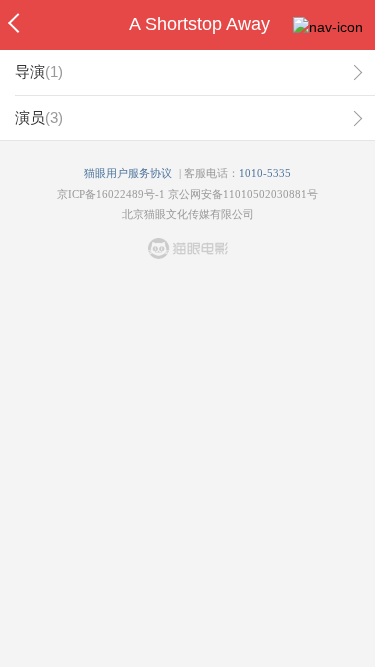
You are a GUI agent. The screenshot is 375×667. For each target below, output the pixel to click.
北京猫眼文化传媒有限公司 (188, 214)
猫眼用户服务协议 (128, 173)
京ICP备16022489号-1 (111, 194)
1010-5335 (265, 173)
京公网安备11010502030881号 (243, 194)
